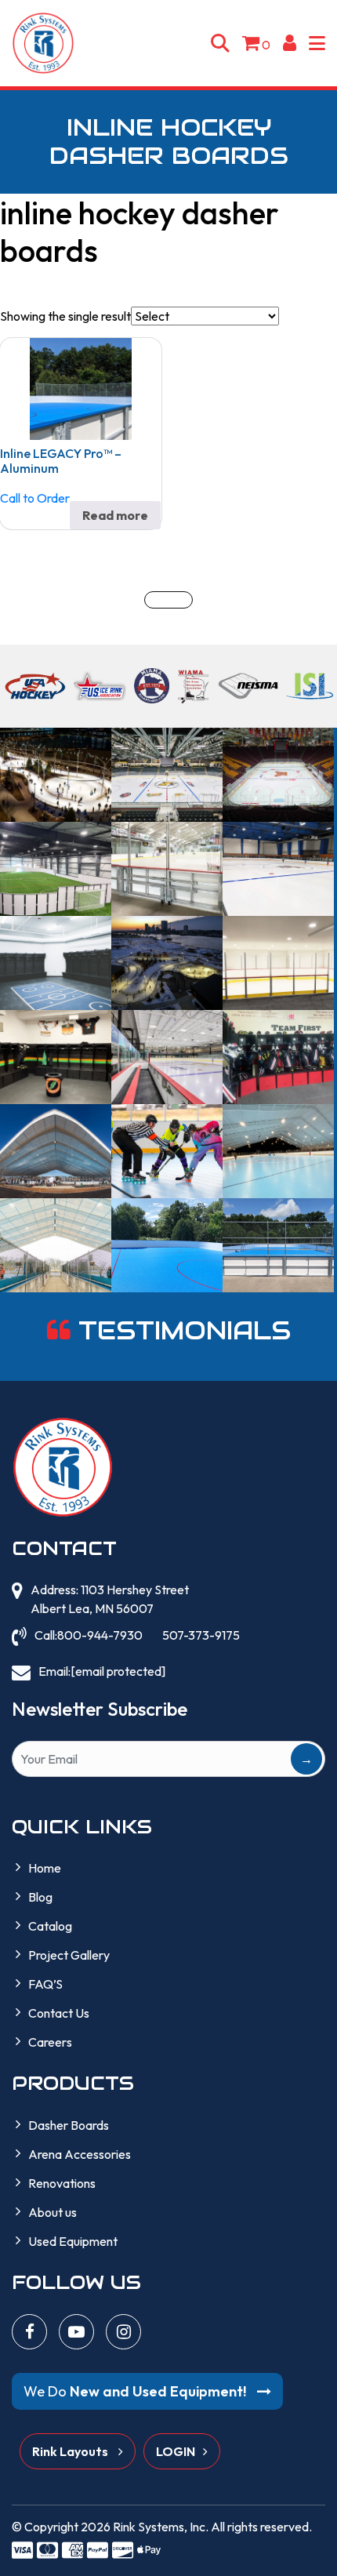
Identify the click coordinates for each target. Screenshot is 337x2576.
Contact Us (59, 2013)
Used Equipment (73, 2241)
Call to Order (35, 498)
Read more (115, 515)
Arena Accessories (80, 2154)
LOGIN (176, 2451)
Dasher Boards (69, 2125)
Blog (40, 1897)
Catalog (50, 1926)
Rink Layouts (71, 2451)
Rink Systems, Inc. (161, 2527)
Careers (50, 2042)
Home (45, 1868)
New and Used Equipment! (136, 2391)
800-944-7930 (100, 1635)
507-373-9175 (201, 1635)
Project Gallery (69, 1955)
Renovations (62, 2183)
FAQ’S (45, 1984)
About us (53, 2212)
